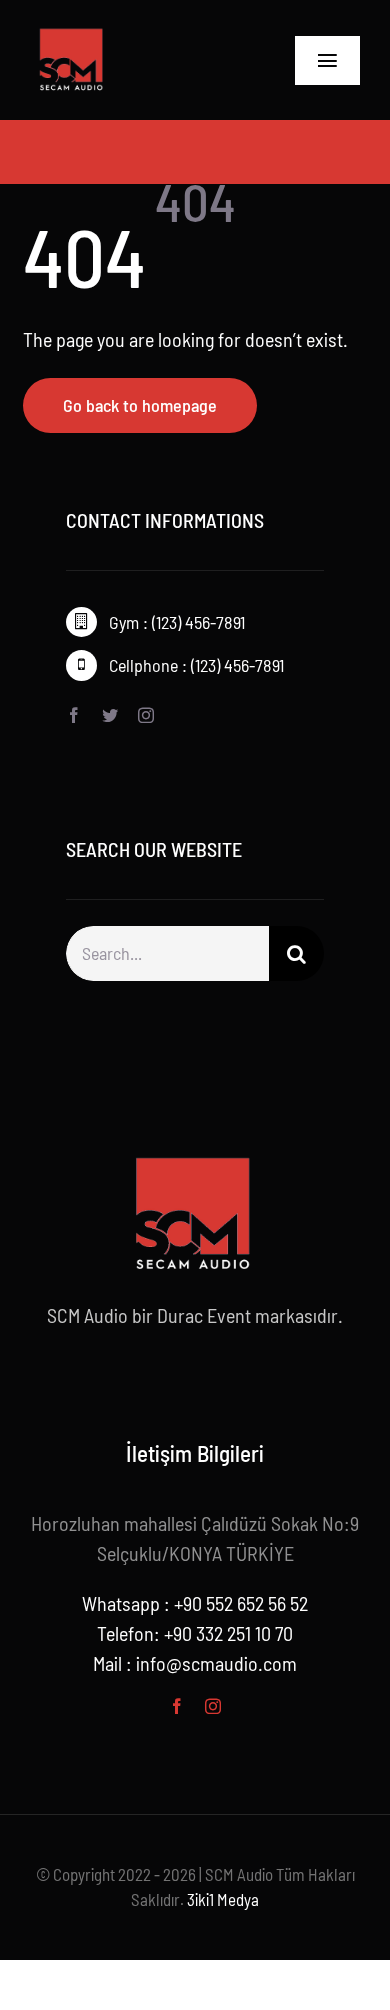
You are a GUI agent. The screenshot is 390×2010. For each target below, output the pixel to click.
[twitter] (110, 715)
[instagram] (146, 715)
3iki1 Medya (223, 1899)
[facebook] (74, 715)
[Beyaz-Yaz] (72, 31)
